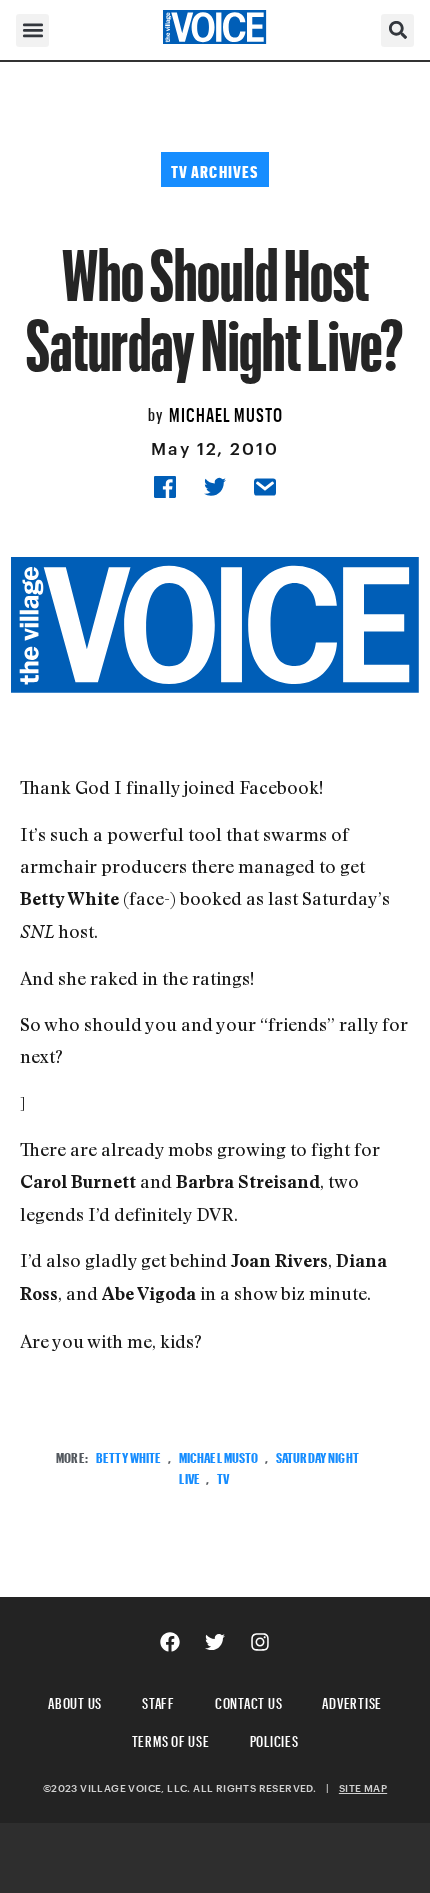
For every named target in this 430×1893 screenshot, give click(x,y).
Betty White (129, 1455)
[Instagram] (260, 1642)
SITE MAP (363, 1788)
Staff (158, 1700)
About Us (75, 1700)
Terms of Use (171, 1738)
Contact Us (249, 1700)
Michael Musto (226, 412)
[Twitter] (215, 1642)
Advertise (352, 1700)
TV (223, 1476)
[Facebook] (170, 1642)
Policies (274, 1738)
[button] (32, 30)
